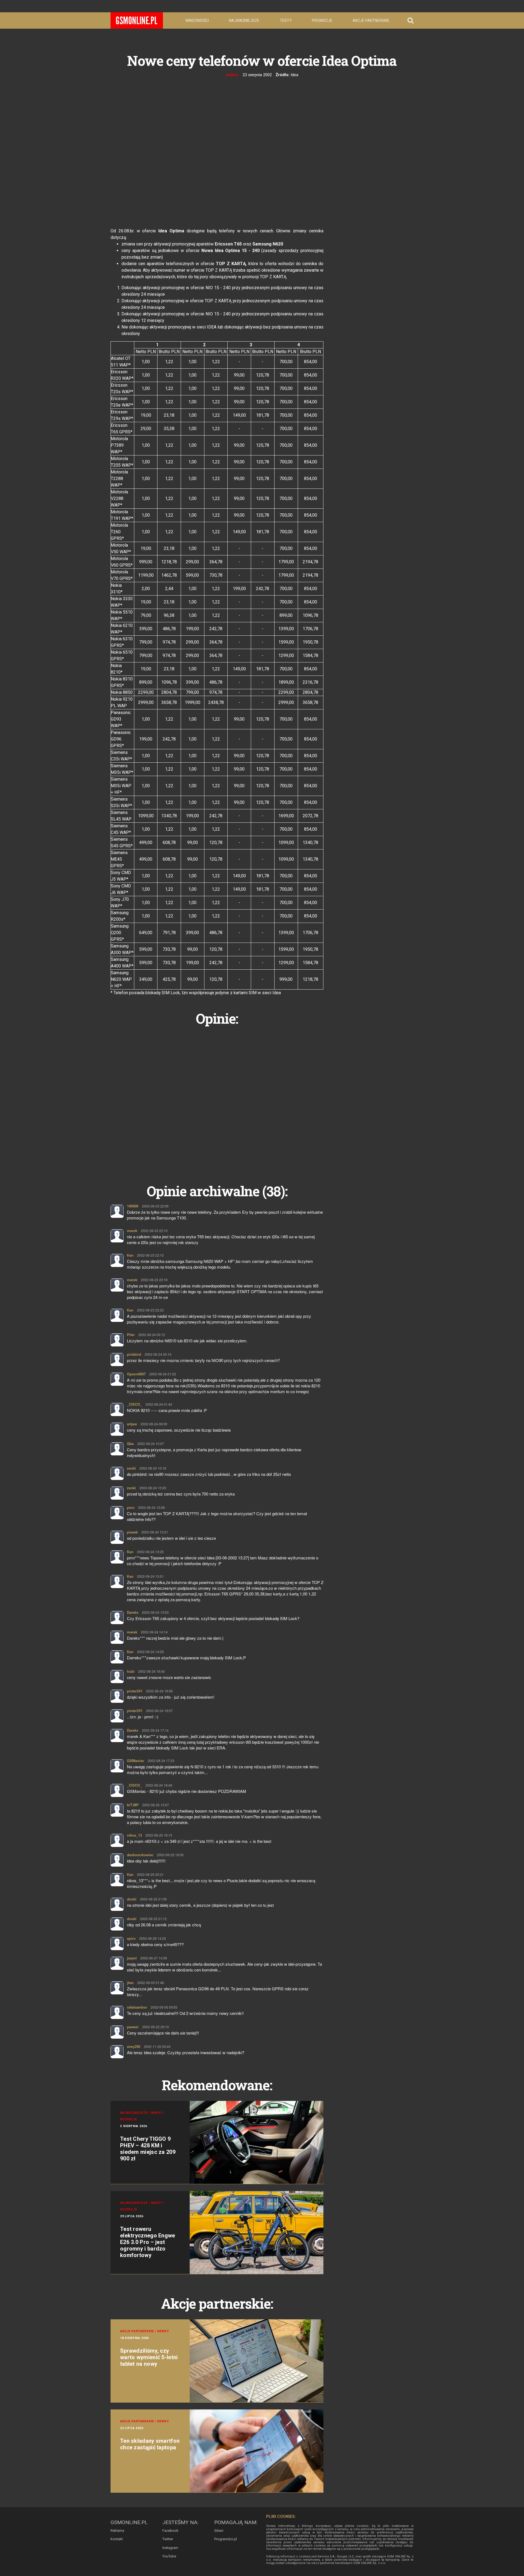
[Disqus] (217, 1098)
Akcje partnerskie (371, 20)
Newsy (232, 75)
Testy (286, 20)
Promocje (322, 20)
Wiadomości (197, 20)
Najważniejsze (244, 20)
